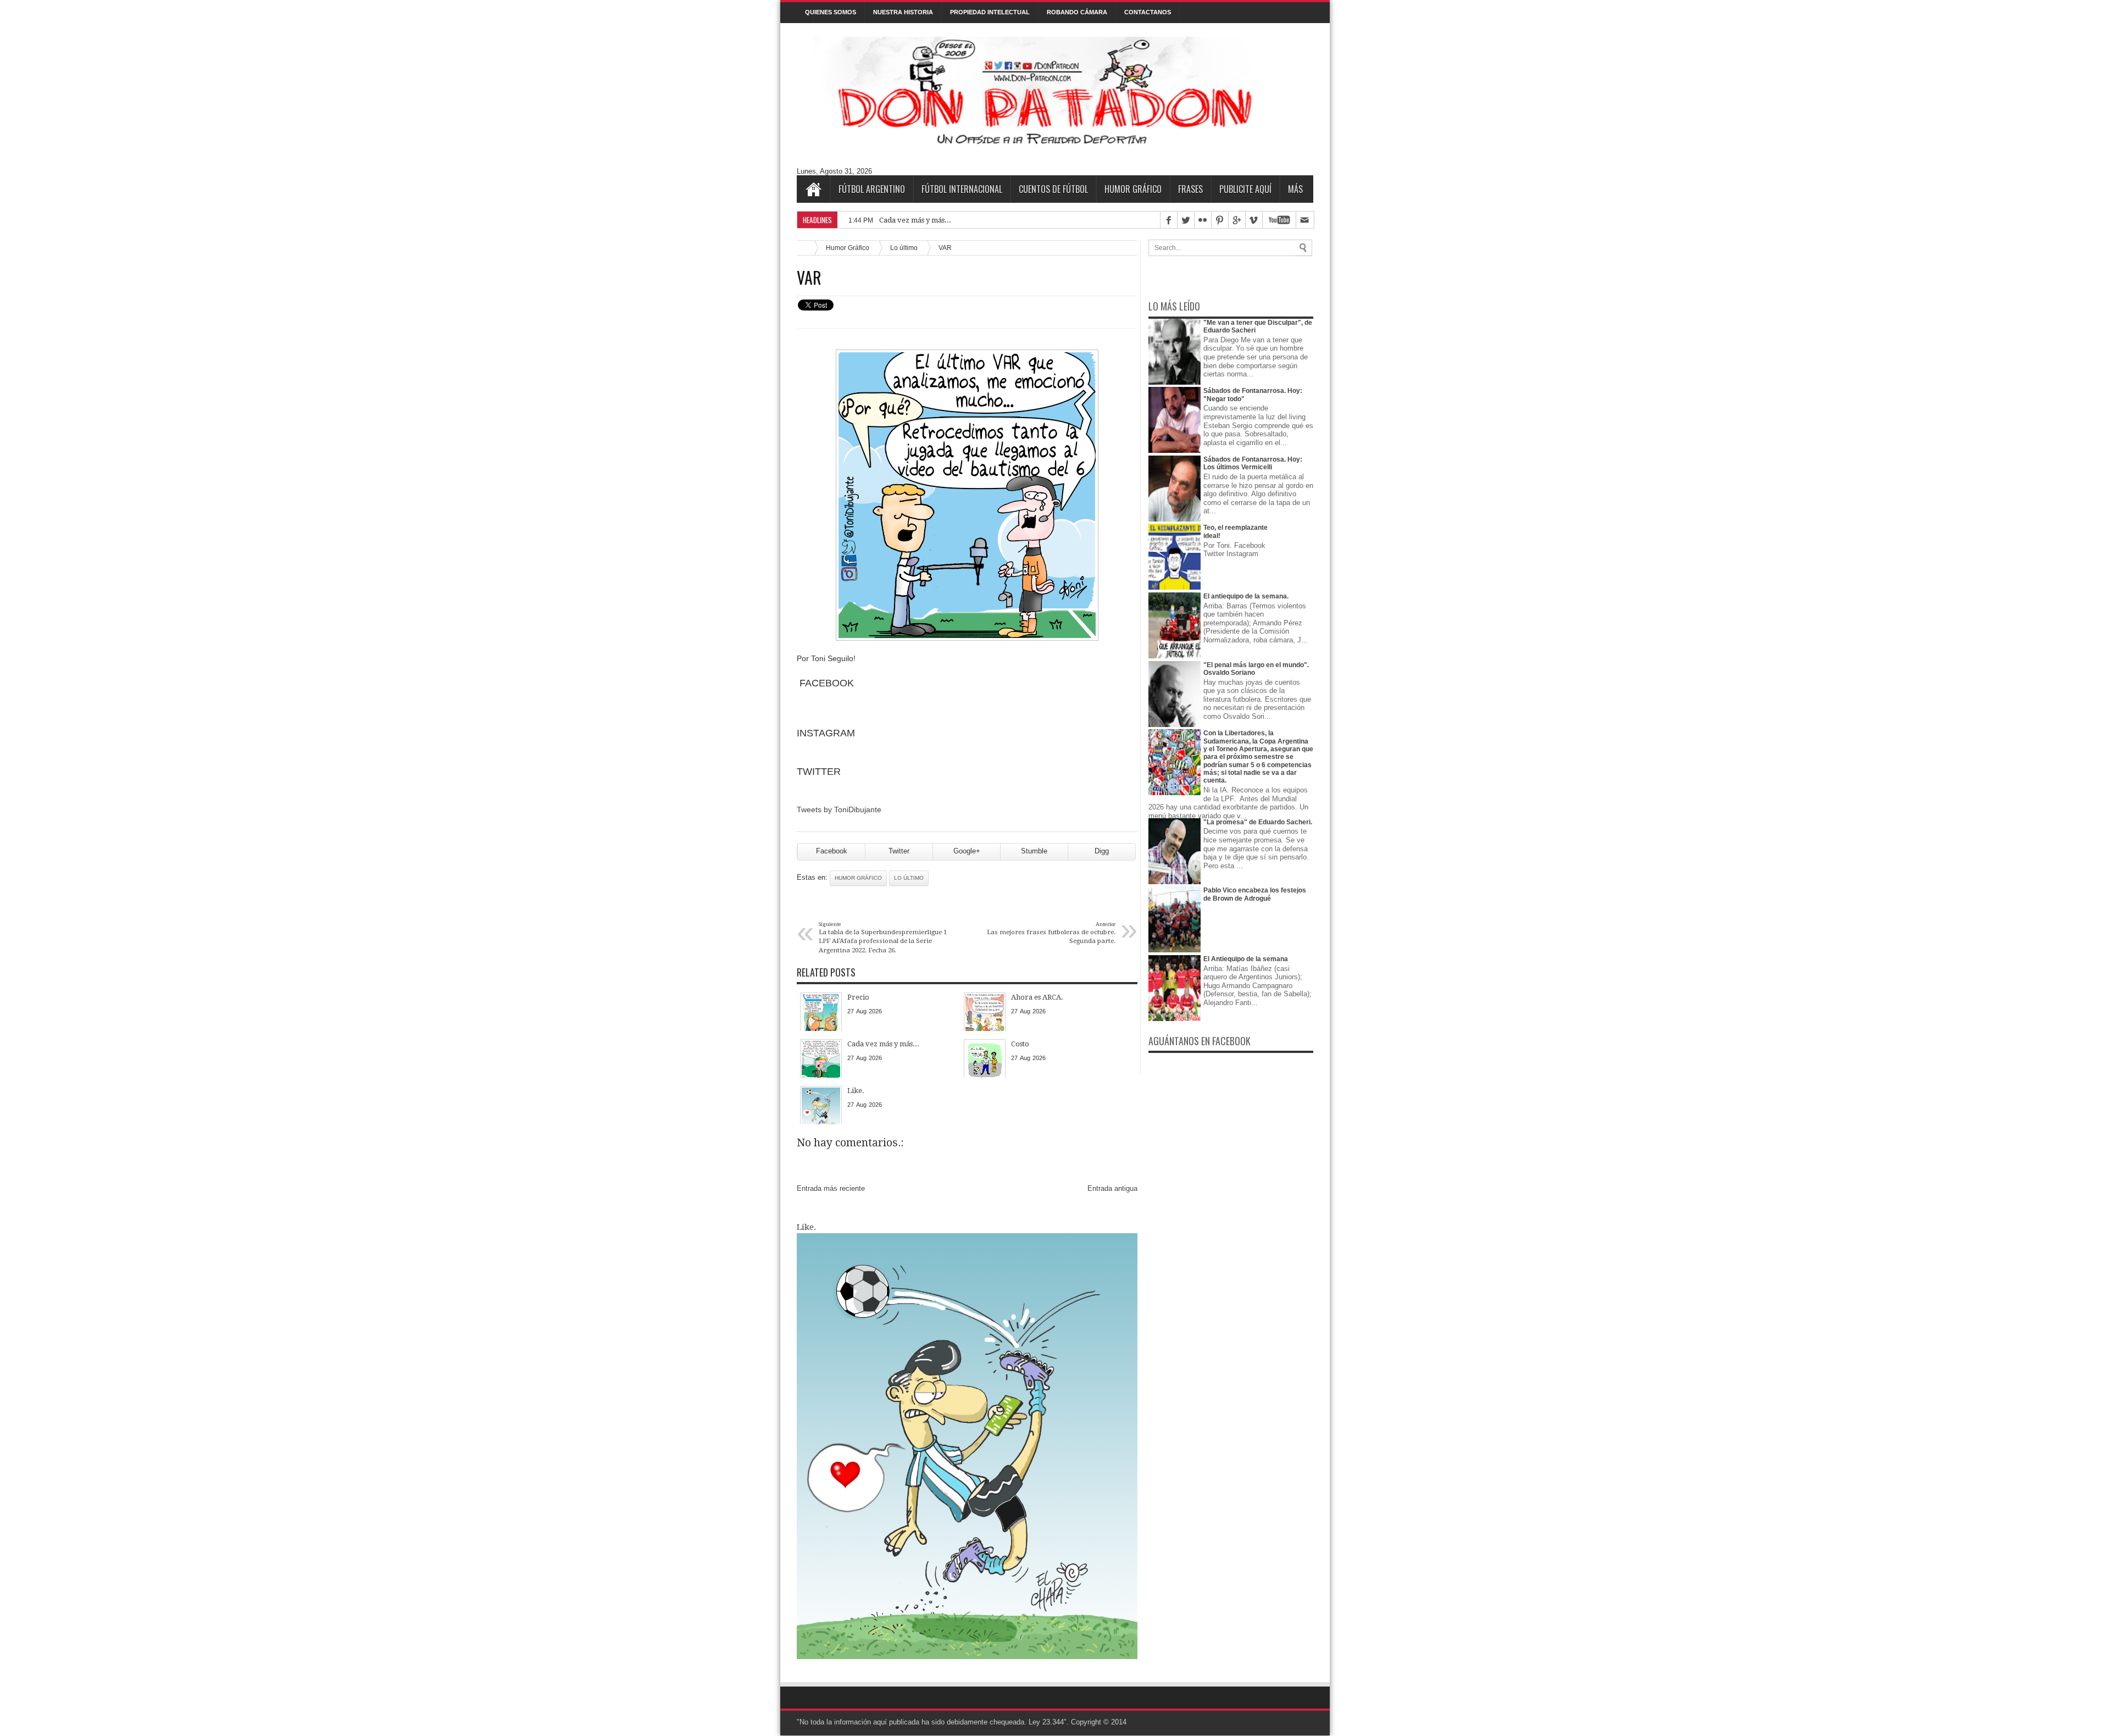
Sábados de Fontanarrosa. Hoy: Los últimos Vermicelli (1253, 463)
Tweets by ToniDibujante (839, 809)
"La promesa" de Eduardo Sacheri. (1258, 822)
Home (813, 189)
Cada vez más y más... (915, 220)
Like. (806, 1227)
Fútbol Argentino (872, 189)
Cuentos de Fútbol (1053, 189)
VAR (809, 278)
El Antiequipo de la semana (1246, 959)
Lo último (904, 248)
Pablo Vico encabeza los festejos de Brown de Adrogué (1255, 894)
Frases (1190, 189)
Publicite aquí (1245, 189)
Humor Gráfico (1133, 189)
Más (1295, 189)
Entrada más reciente (831, 1188)
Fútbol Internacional (962, 189)
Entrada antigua (1112, 1188)
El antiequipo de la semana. (1246, 596)
